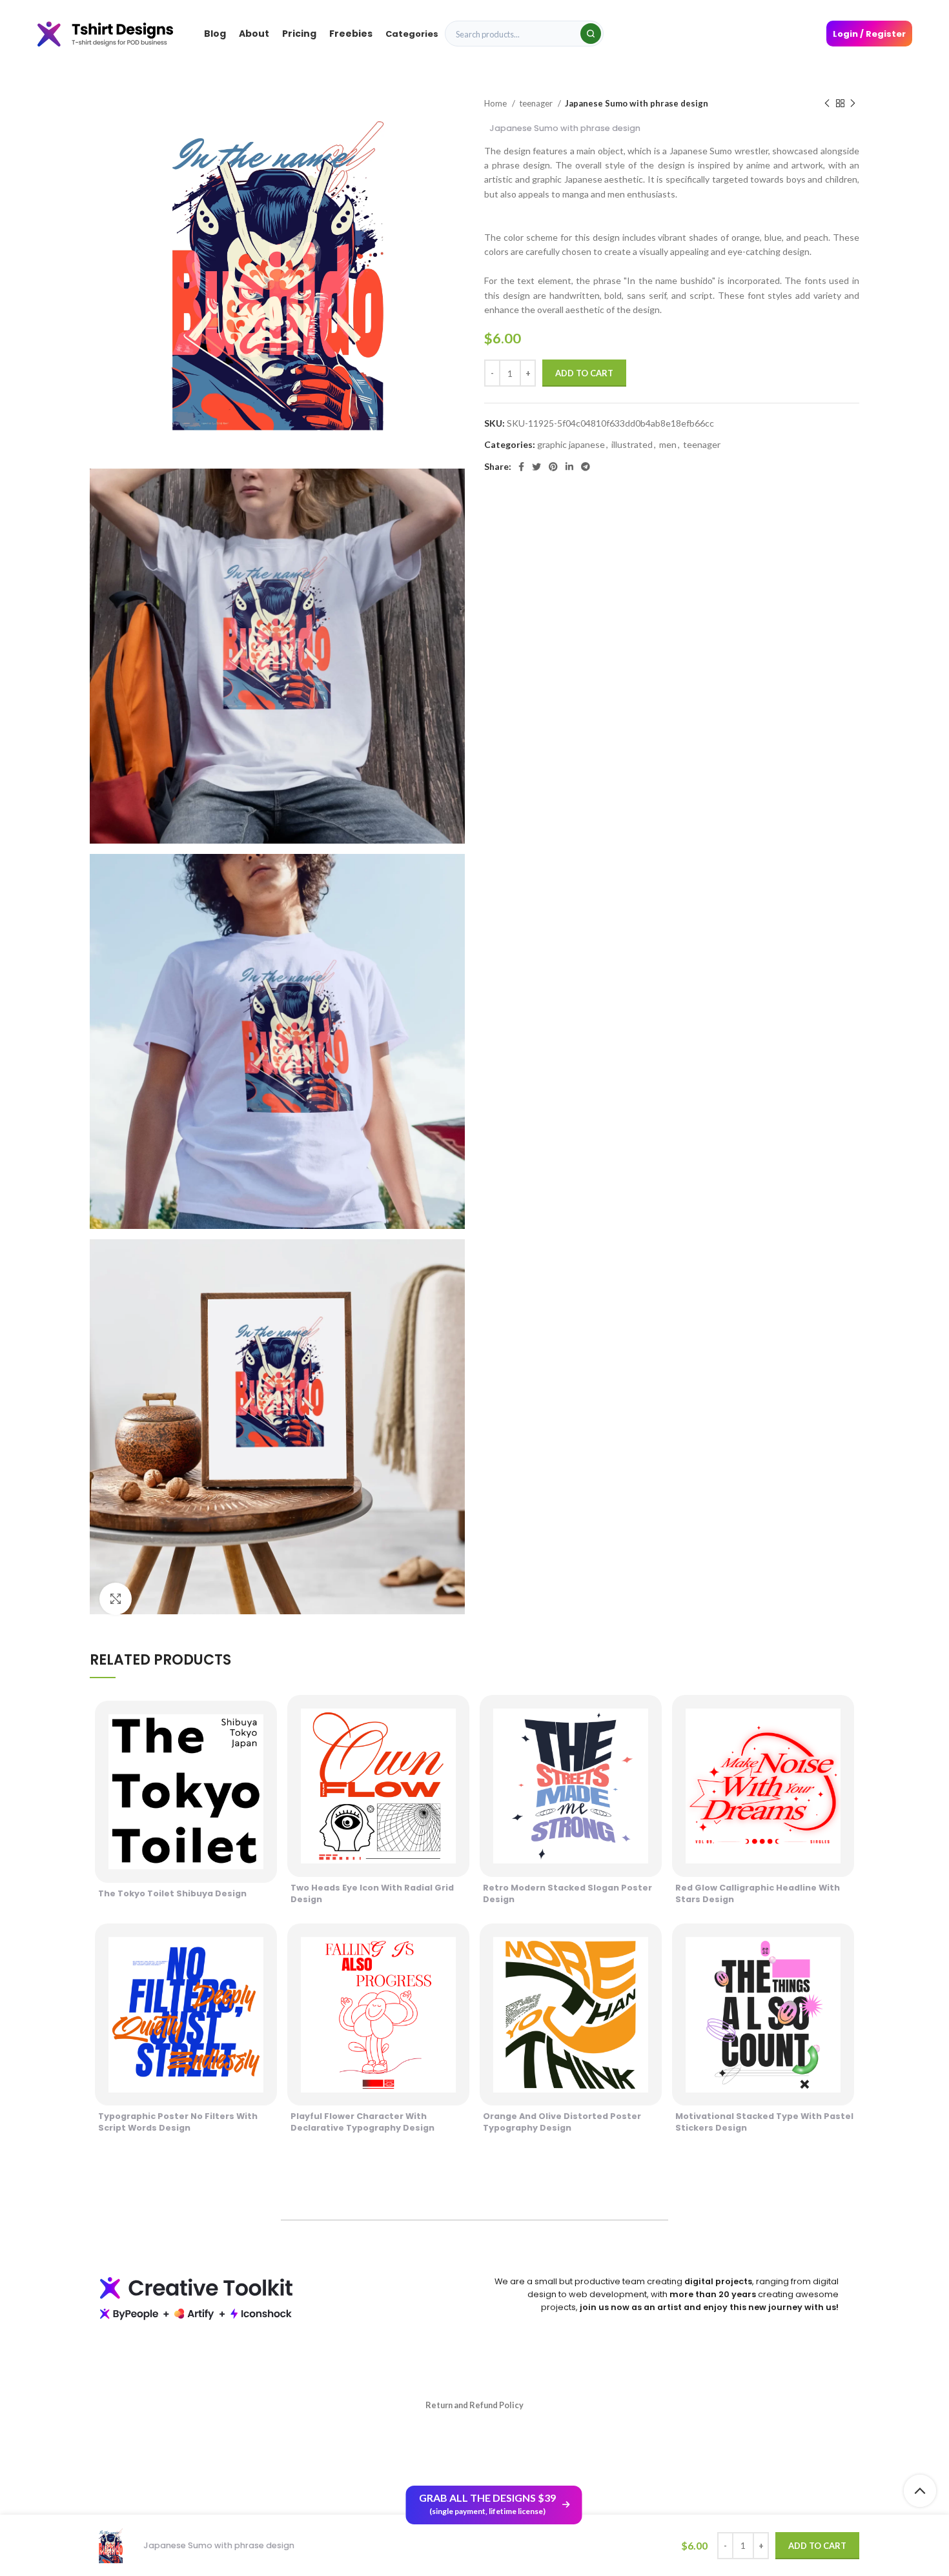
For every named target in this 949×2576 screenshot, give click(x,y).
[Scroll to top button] (920, 2491)
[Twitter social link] (536, 467)
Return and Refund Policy (474, 2405)
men (668, 444)
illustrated (632, 444)
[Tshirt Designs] (118, 33)
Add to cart (584, 373)
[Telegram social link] (586, 467)
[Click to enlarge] (116, 1599)
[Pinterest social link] (553, 467)
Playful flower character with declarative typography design (362, 2122)
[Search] (591, 34)
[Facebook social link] (521, 467)
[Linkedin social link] (569, 467)
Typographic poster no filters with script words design (178, 2122)
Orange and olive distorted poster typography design (562, 2122)
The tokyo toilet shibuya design (172, 1893)
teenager (537, 103)
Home (496, 103)
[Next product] (853, 104)
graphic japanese (571, 444)
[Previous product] (827, 104)
